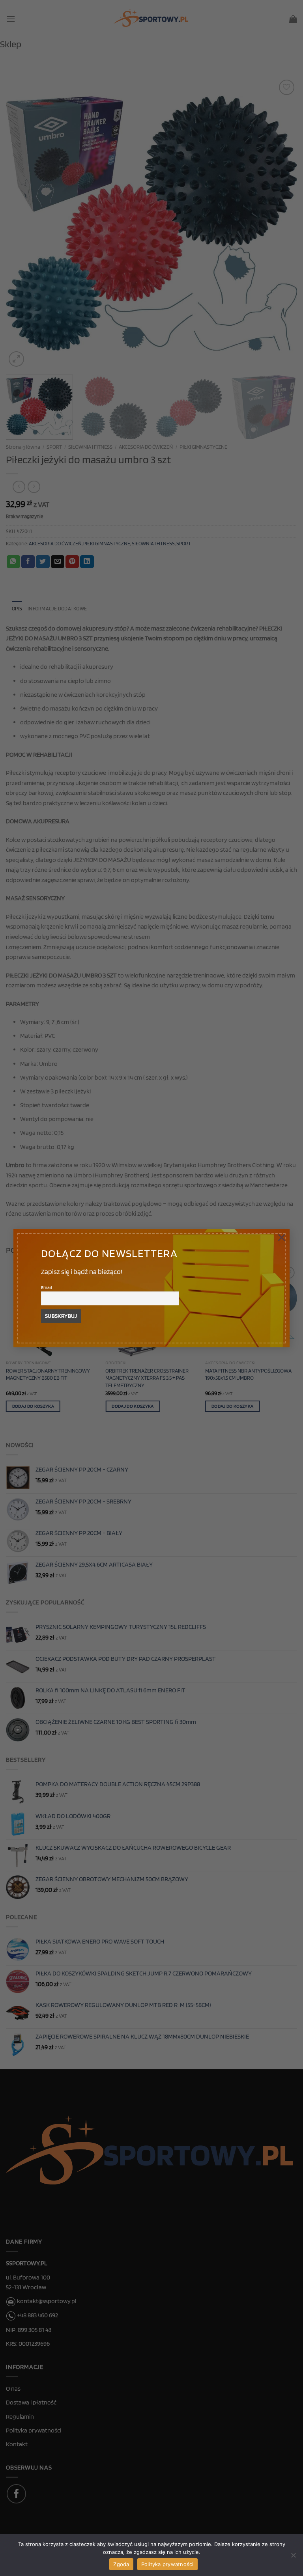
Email (47, 1288)
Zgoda (121, 2564)
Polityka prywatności (167, 2564)
